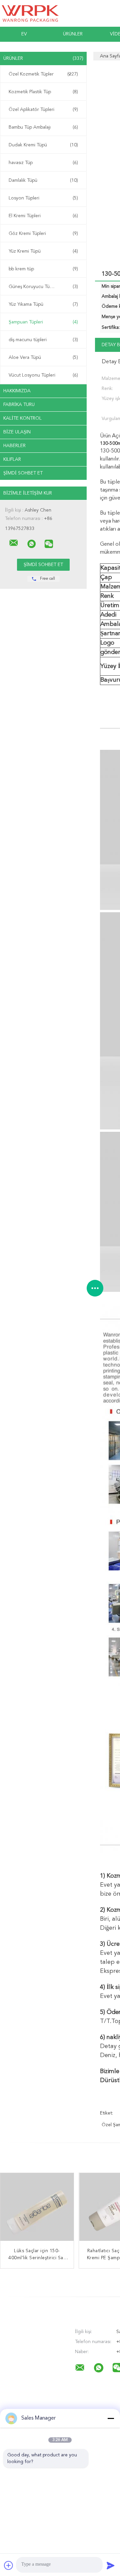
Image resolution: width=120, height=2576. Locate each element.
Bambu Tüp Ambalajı (43, 127)
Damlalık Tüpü (43, 180)
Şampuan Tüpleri (43, 322)
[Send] (111, 2565)
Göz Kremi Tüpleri (43, 234)
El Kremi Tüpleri (43, 216)
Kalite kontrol (22, 418)
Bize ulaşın (17, 432)
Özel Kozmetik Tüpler (43, 74)
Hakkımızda (17, 391)
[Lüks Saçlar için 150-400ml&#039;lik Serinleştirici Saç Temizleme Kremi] (37, 2210)
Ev (24, 34)
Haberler (14, 446)
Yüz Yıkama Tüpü (43, 304)
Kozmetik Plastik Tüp (43, 92)
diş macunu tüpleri (43, 340)
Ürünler (73, 34)
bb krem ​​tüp (43, 269)
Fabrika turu (19, 405)
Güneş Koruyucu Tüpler (43, 287)
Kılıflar (12, 459)
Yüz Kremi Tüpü (43, 251)
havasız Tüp (43, 163)
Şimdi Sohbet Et (23, 473)
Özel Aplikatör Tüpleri (43, 110)
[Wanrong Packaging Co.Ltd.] (14, 543)
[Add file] (9, 2565)
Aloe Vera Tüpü (43, 358)
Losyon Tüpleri (43, 198)
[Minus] (111, 2418)
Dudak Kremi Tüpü (43, 145)
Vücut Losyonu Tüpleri (43, 375)
